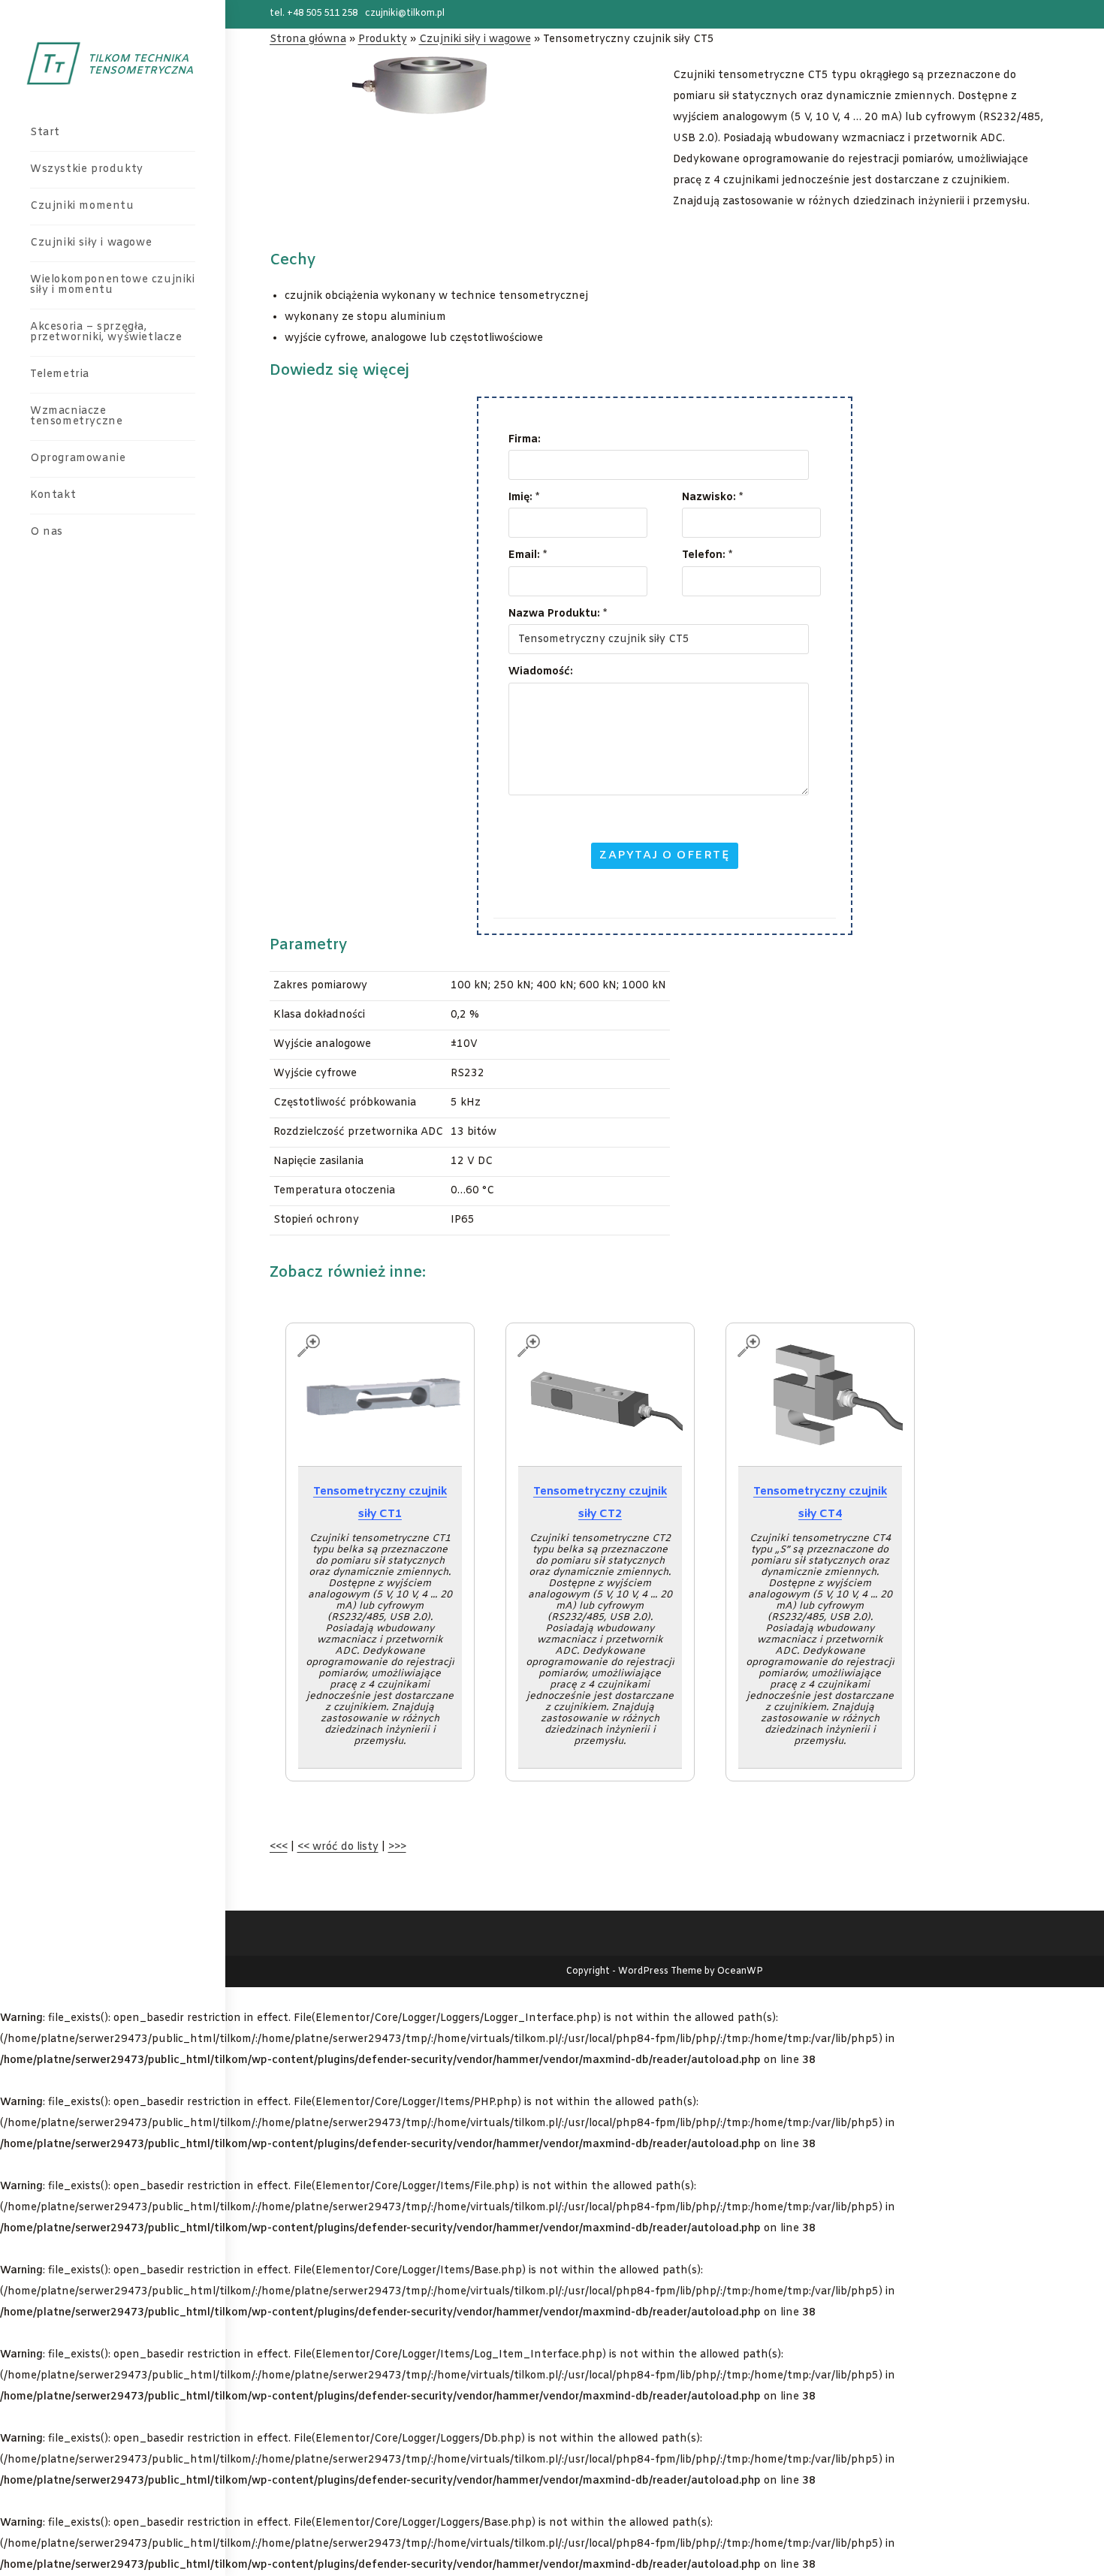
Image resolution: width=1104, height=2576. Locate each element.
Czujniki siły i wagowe (475, 39)
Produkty (383, 39)
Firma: (525, 440)
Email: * (528, 555)
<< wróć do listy (338, 1847)
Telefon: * (707, 555)
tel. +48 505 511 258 (314, 14)
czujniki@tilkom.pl (405, 14)
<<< (279, 1847)
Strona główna (308, 39)
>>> (397, 1847)
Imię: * (524, 498)
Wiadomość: (541, 672)
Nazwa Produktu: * (558, 614)
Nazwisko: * (712, 498)
